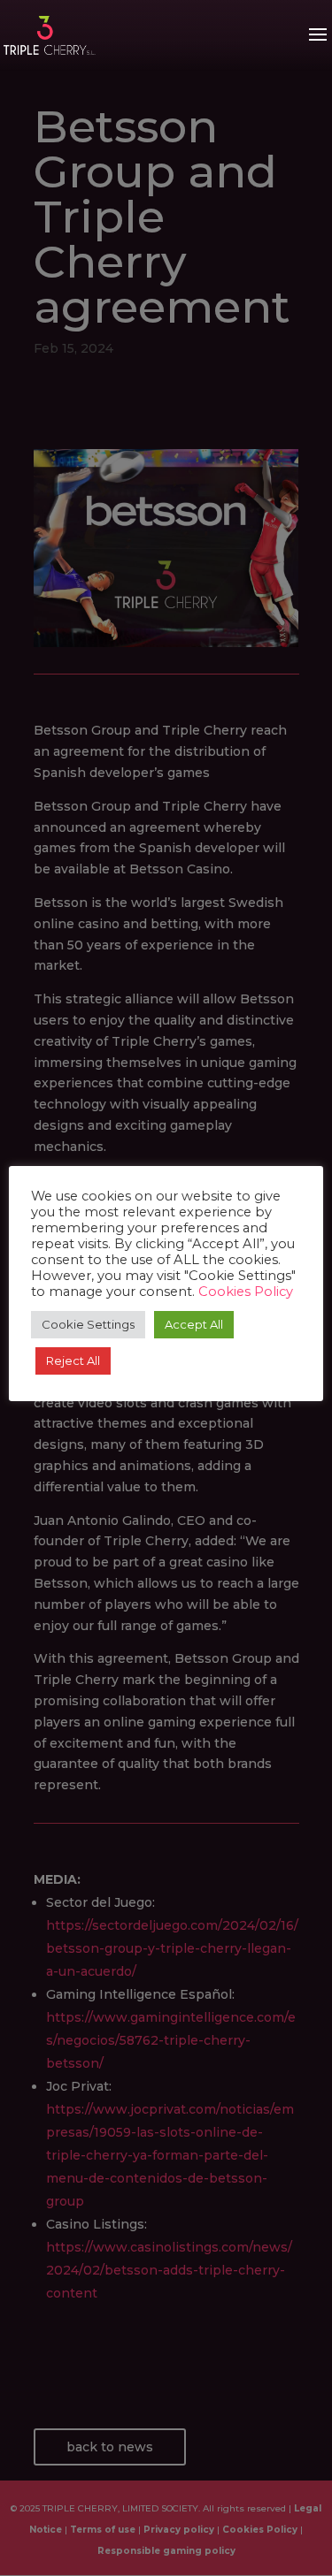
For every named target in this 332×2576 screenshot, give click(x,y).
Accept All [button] (194, 1324)
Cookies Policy (246, 1292)
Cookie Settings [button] (88, 1324)
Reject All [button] (73, 1360)
